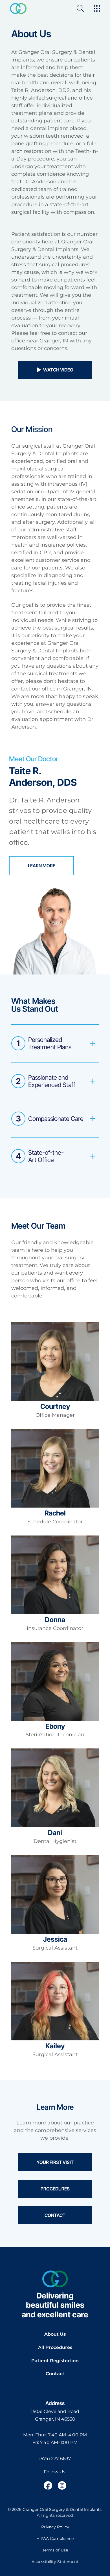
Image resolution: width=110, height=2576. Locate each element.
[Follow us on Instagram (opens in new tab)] (62, 2485)
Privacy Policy (55, 2527)
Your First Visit (55, 2162)
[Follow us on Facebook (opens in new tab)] (48, 2485)
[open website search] (85, 8)
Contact (55, 2215)
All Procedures (55, 2347)
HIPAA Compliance (55, 2538)
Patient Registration (55, 2361)
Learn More (42, 866)
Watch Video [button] (58, 370)
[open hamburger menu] (97, 9)
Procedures (55, 2189)
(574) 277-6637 (55, 2459)
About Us (55, 2334)
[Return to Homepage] (18, 8)
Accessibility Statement (55, 2562)
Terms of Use (55, 2550)
